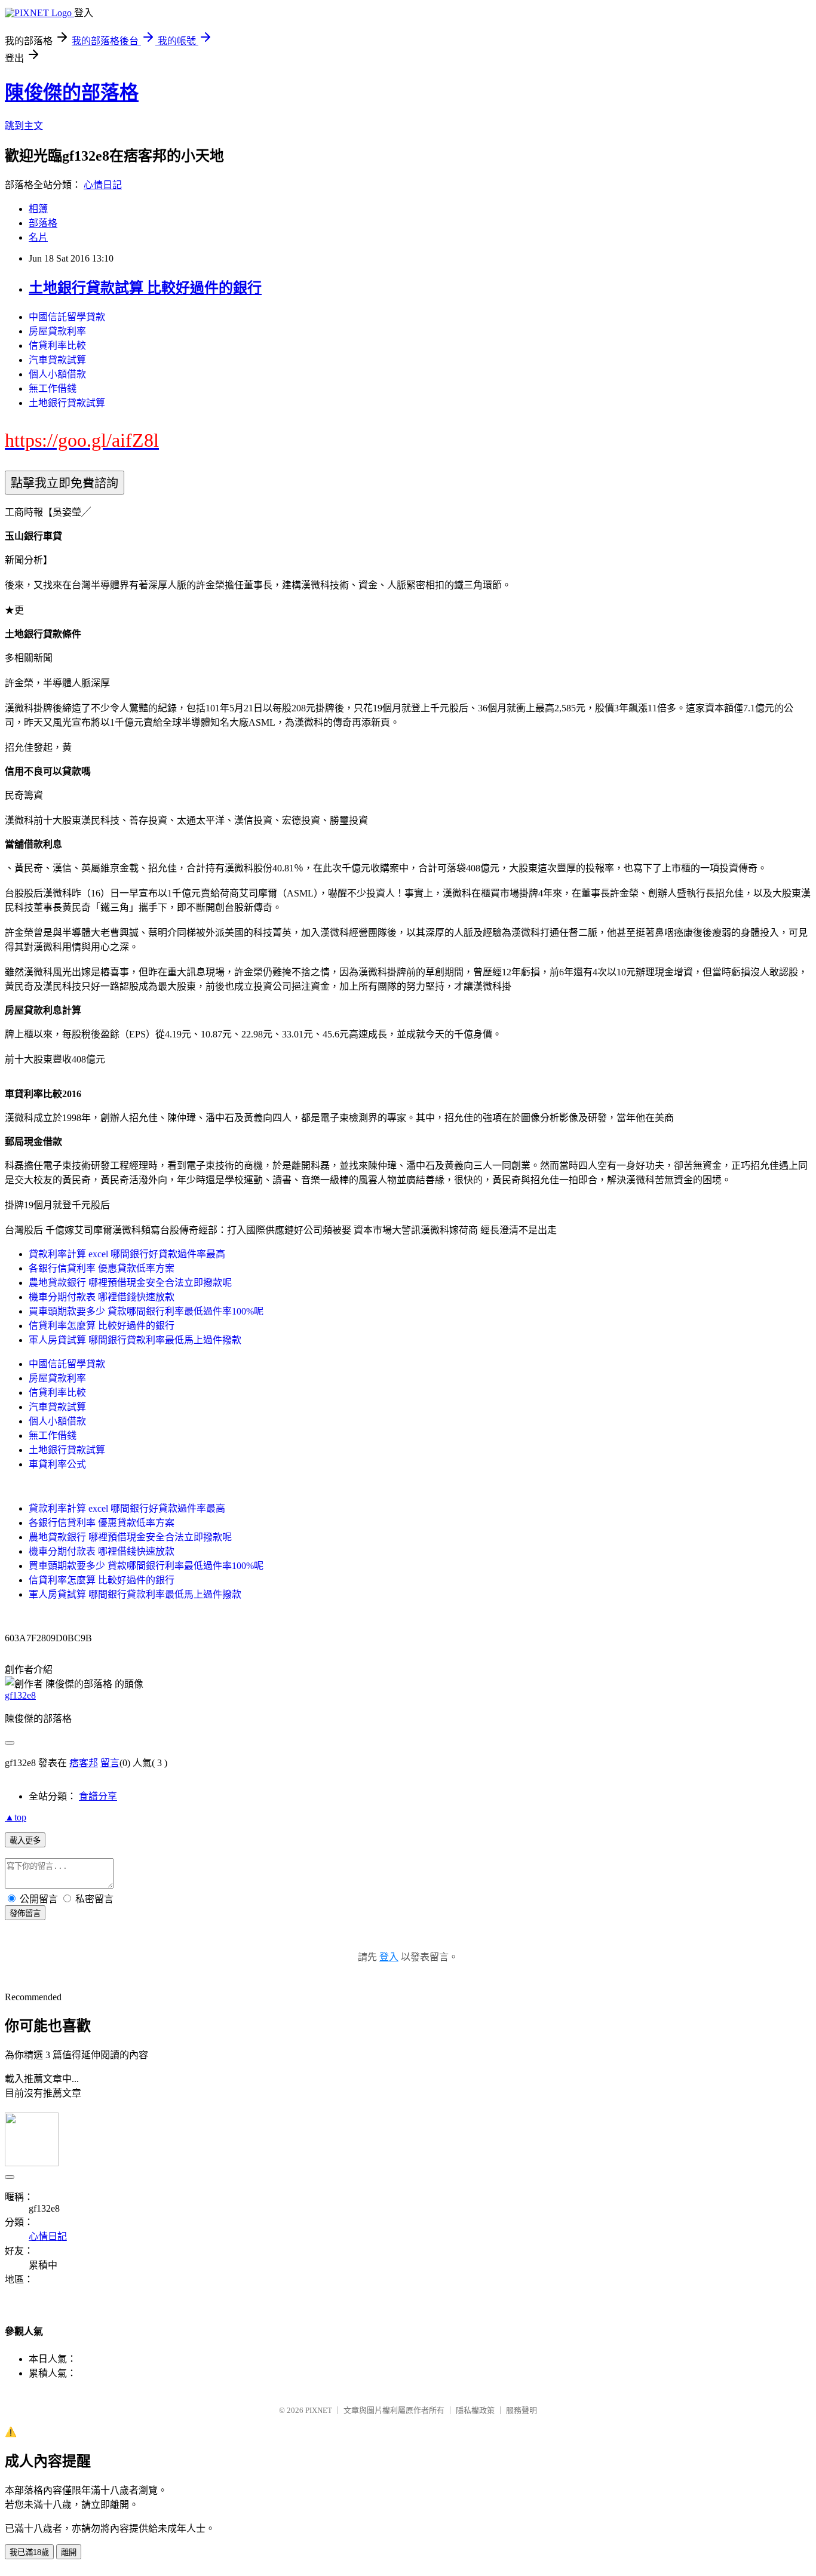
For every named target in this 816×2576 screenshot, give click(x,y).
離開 (69, 2552)
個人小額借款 (57, 374)
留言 (110, 1763)
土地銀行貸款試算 (67, 403)
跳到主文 (24, 126)
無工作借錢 (53, 389)
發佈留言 (25, 1913)
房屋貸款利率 (57, 331)
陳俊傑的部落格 (72, 93)
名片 (38, 237)
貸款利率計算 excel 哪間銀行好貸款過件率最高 (127, 1254)
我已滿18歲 (29, 2552)
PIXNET (319, 2410)
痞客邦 (84, 1763)
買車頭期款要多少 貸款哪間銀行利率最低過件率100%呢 (146, 1311)
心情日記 (103, 185)
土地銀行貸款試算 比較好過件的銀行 (145, 288)
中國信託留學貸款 (67, 317)
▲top (16, 1817)
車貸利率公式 (57, 1464)
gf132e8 (20, 1695)
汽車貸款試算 (57, 360)
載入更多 (25, 1840)
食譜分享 (98, 1796)
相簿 (38, 209)
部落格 (43, 223)
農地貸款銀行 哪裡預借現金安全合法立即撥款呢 (130, 1283)
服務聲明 (521, 2410)
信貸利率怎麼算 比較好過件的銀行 (102, 1326)
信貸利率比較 (57, 346)
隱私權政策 (475, 2410)
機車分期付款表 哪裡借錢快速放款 (102, 1297)
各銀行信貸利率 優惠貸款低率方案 (102, 1268)
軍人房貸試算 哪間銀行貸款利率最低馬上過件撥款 (135, 1340)
